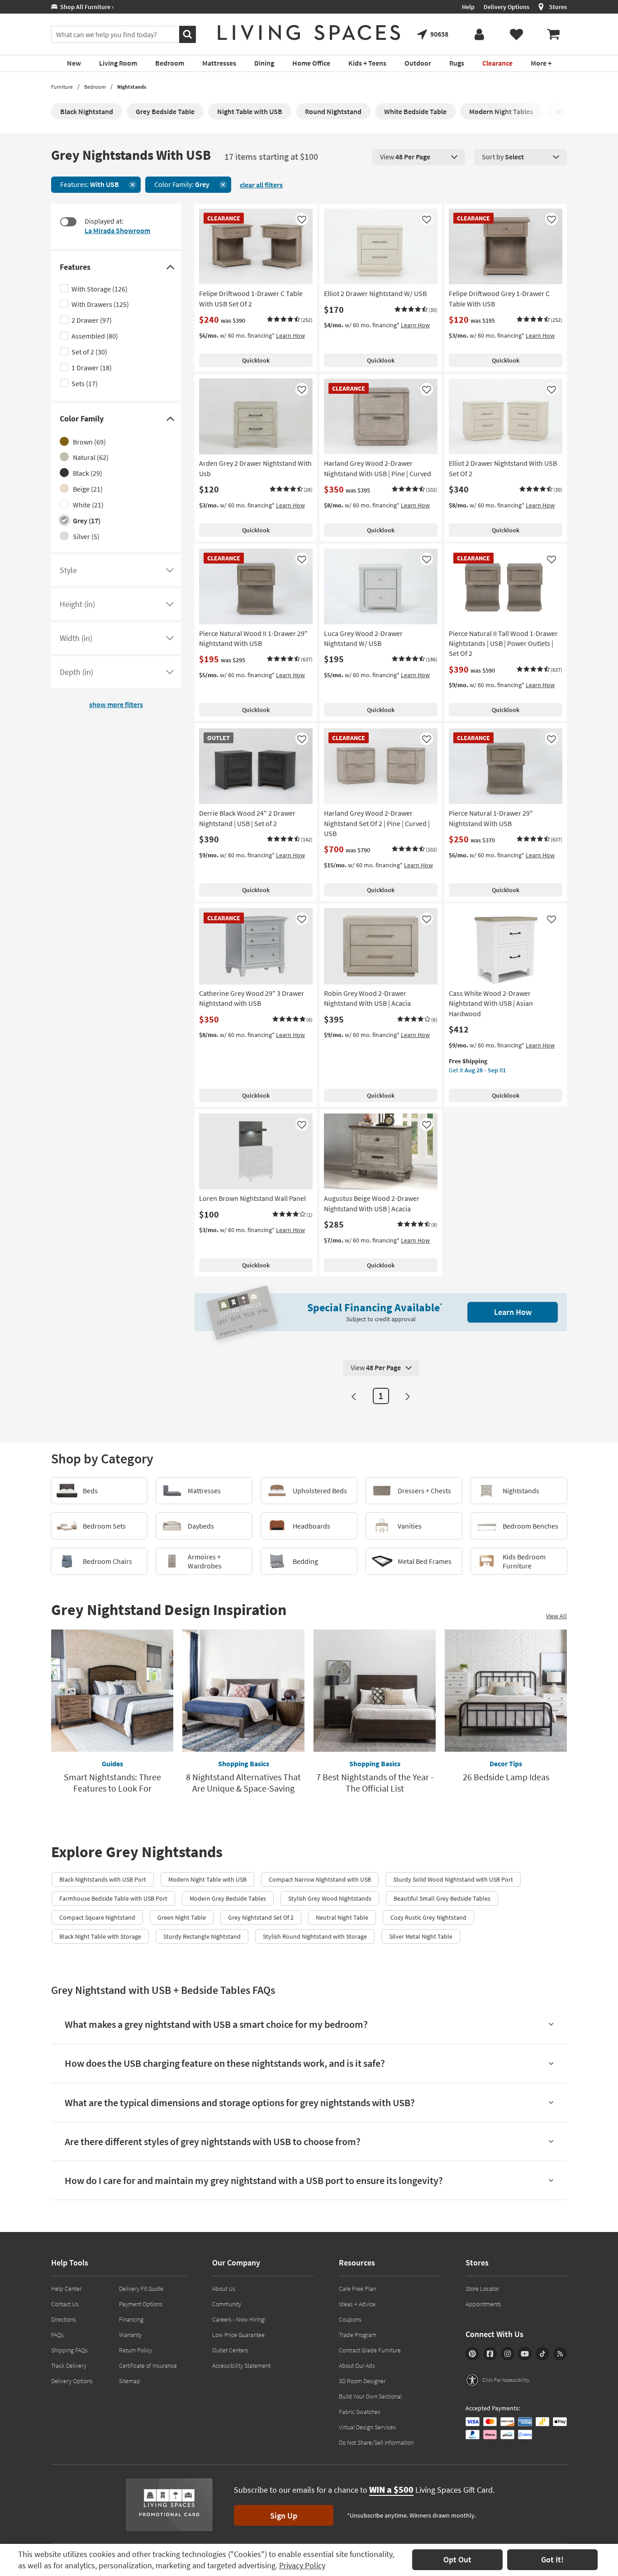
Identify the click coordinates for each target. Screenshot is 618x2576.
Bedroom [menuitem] (170, 63)
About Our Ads (357, 2366)
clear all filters (261, 185)
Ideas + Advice (357, 2304)
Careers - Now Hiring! (239, 2319)
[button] (290, 320)
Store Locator (482, 2289)
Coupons (350, 2319)
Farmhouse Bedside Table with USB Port (113, 1898)
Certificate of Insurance (148, 2366)
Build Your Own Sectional (370, 2396)
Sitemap (130, 2381)
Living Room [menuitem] (118, 63)
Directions (64, 2319)
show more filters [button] (116, 704)
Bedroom (95, 87)
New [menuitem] (74, 63)
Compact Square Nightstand (97, 1917)
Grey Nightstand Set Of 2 (261, 1917)
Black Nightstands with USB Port (103, 1879)
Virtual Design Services (367, 2427)
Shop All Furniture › (86, 7)
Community (227, 2304)
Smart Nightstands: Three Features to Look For (112, 1783)
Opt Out (457, 2559)
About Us (224, 2289)
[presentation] (419, 157)
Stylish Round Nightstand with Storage (315, 1936)
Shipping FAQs (69, 2350)
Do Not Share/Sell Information (376, 2442)
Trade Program (358, 2335)
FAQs (57, 2335)
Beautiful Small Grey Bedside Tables (442, 1898)
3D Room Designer (362, 2381)
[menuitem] (553, 34)
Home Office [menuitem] (311, 63)
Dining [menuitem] (264, 63)
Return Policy (135, 2350)
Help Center (66, 2289)
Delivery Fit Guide (141, 2289)
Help (468, 7)
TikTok (542, 2354)
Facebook (490, 2354)
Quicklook (256, 360)
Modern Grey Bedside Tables (228, 1898)
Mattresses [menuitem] (219, 63)
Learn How (290, 335)
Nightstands (132, 87)
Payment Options (141, 2304)
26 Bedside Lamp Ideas (506, 1777)
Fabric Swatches (360, 2412)
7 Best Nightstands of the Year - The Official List (375, 1783)
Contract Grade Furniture (370, 2350)
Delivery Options (506, 7)
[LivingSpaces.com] (309, 33)
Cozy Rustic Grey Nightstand (428, 1917)
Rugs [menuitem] (457, 63)
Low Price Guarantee (238, 2335)
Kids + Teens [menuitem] (367, 63)
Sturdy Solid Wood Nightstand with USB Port (453, 1879)
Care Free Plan (357, 2289)
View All (556, 1616)
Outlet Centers (230, 2350)
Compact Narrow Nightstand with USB (320, 1879)
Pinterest (472, 2354)
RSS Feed (560, 2354)
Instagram (508, 2354)
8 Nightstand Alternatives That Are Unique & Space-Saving (243, 1783)
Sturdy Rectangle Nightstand (202, 1936)
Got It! (552, 2559)
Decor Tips (506, 1764)
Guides (112, 1764)
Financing (131, 2319)
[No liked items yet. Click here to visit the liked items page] (516, 34)
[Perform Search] (188, 34)
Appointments (483, 2304)
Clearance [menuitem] (497, 63)
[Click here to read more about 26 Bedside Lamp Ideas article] (506, 1691)
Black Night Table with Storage (100, 1936)
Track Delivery (69, 2366)
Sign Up (284, 2516)
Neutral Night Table (342, 1917)
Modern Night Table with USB (207, 1879)
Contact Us (65, 2304)
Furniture (62, 87)
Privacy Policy (302, 2565)
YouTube (525, 2354)
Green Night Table (182, 1917)
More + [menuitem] (541, 63)
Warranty (130, 2335)
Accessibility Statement (241, 2366)
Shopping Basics (244, 1764)
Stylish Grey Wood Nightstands (330, 1898)
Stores (558, 7)
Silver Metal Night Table (421, 1936)
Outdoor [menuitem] (418, 63)
